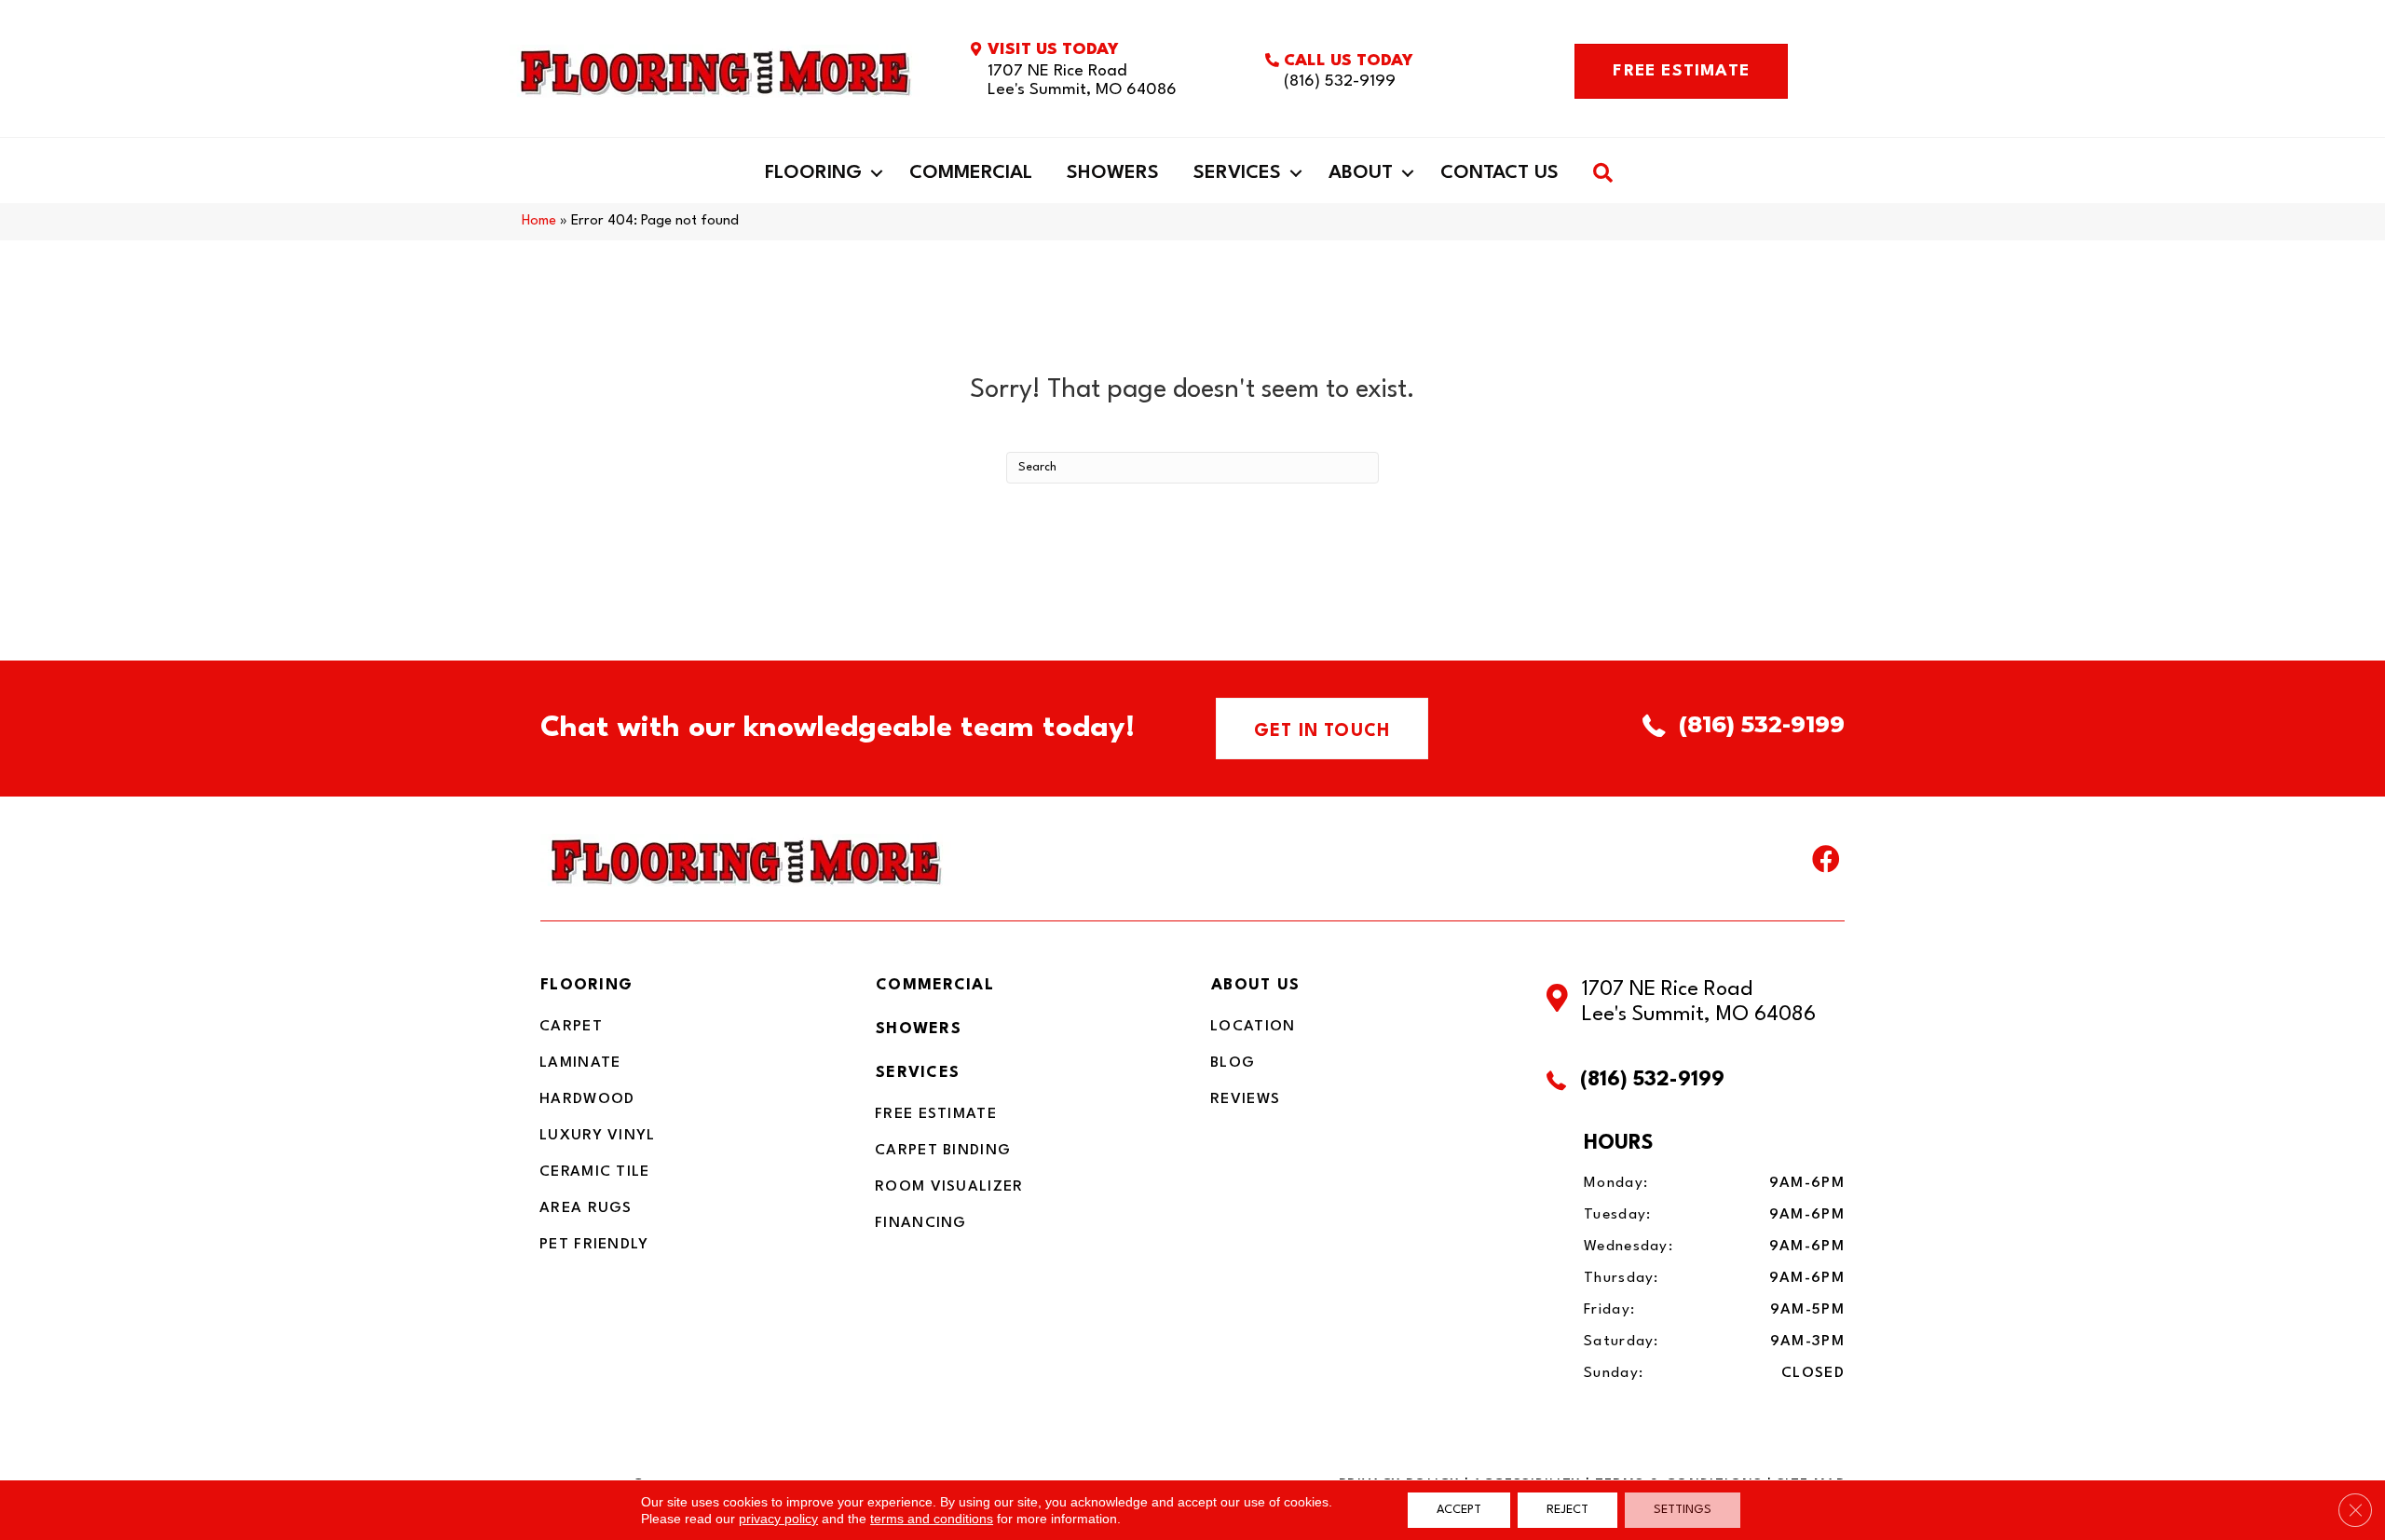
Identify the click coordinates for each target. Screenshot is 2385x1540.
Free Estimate (936, 1114)
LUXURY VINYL (598, 1136)
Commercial (971, 173)
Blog (1233, 1063)
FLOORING (586, 985)
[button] (877, 173)
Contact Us (1499, 173)
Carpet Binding (943, 1151)
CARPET (571, 1027)
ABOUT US (1255, 985)
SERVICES (918, 1073)
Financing (921, 1223)
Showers (1113, 173)
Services (1237, 173)
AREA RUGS (586, 1208)
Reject (1567, 1510)
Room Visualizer (949, 1187)
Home (539, 221)
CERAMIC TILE (595, 1172)
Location (1253, 1027)
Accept (1459, 1510)
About (1361, 173)
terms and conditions (932, 1519)
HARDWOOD (587, 1099)
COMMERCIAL (935, 985)
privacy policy (778, 1519)
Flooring (813, 173)
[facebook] (1826, 864)
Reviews (1245, 1099)
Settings (1683, 1510)
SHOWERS (919, 1029)
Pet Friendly (594, 1245)
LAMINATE (580, 1063)
